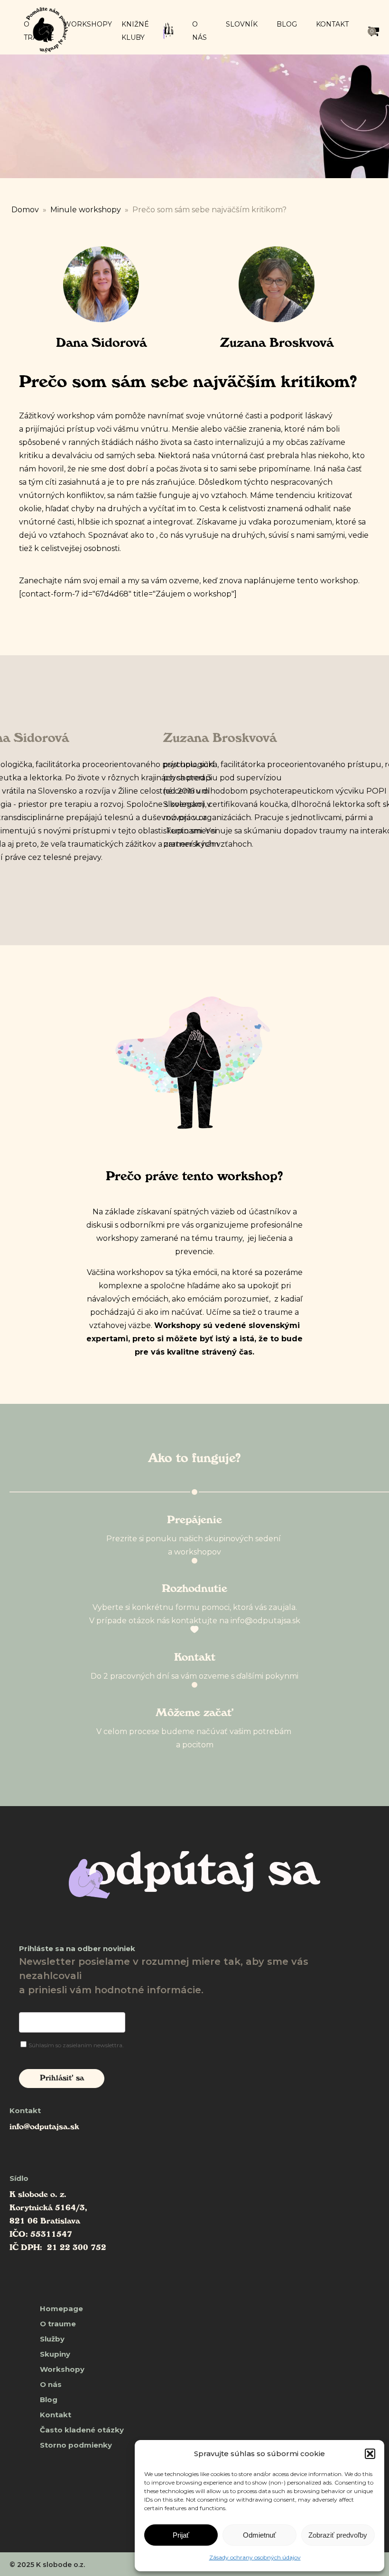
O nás (199, 31)
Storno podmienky (76, 2445)
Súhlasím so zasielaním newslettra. (76, 2045)
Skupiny (55, 2354)
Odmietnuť (259, 2535)
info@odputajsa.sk (44, 2128)
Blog (287, 24)
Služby (52, 2339)
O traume (58, 2324)
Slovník (242, 24)
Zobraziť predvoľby (338, 2535)
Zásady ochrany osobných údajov (255, 2557)
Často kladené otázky (82, 2430)
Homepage (61, 2309)
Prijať (181, 2535)
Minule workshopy (86, 210)
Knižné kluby (135, 31)
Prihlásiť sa (62, 2079)
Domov (25, 210)
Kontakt (332, 24)
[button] (370, 2454)
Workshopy (88, 24)
